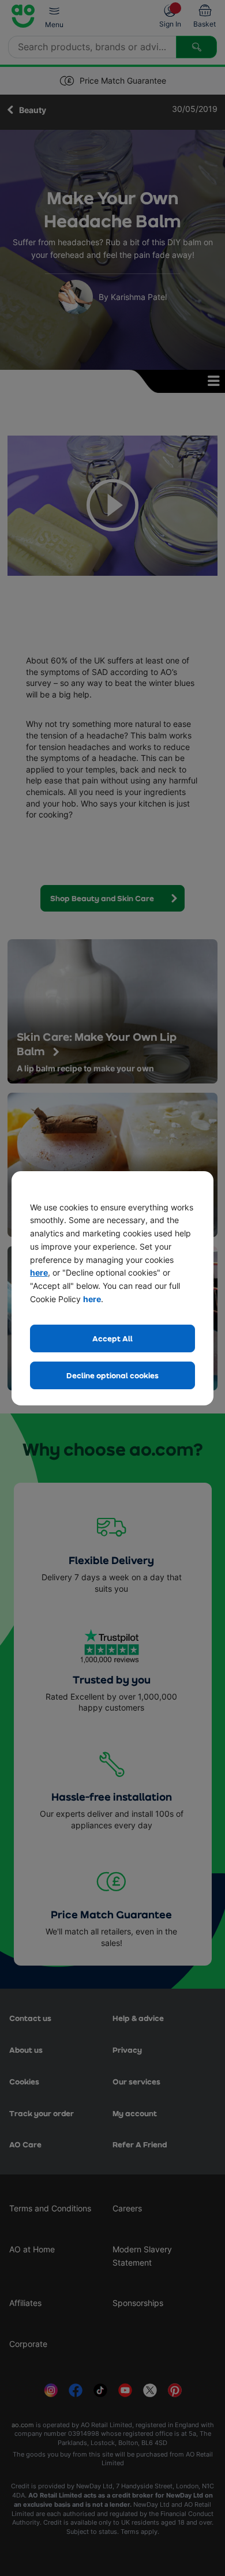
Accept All (112, 1338)
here (39, 1272)
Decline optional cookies (112, 1375)
